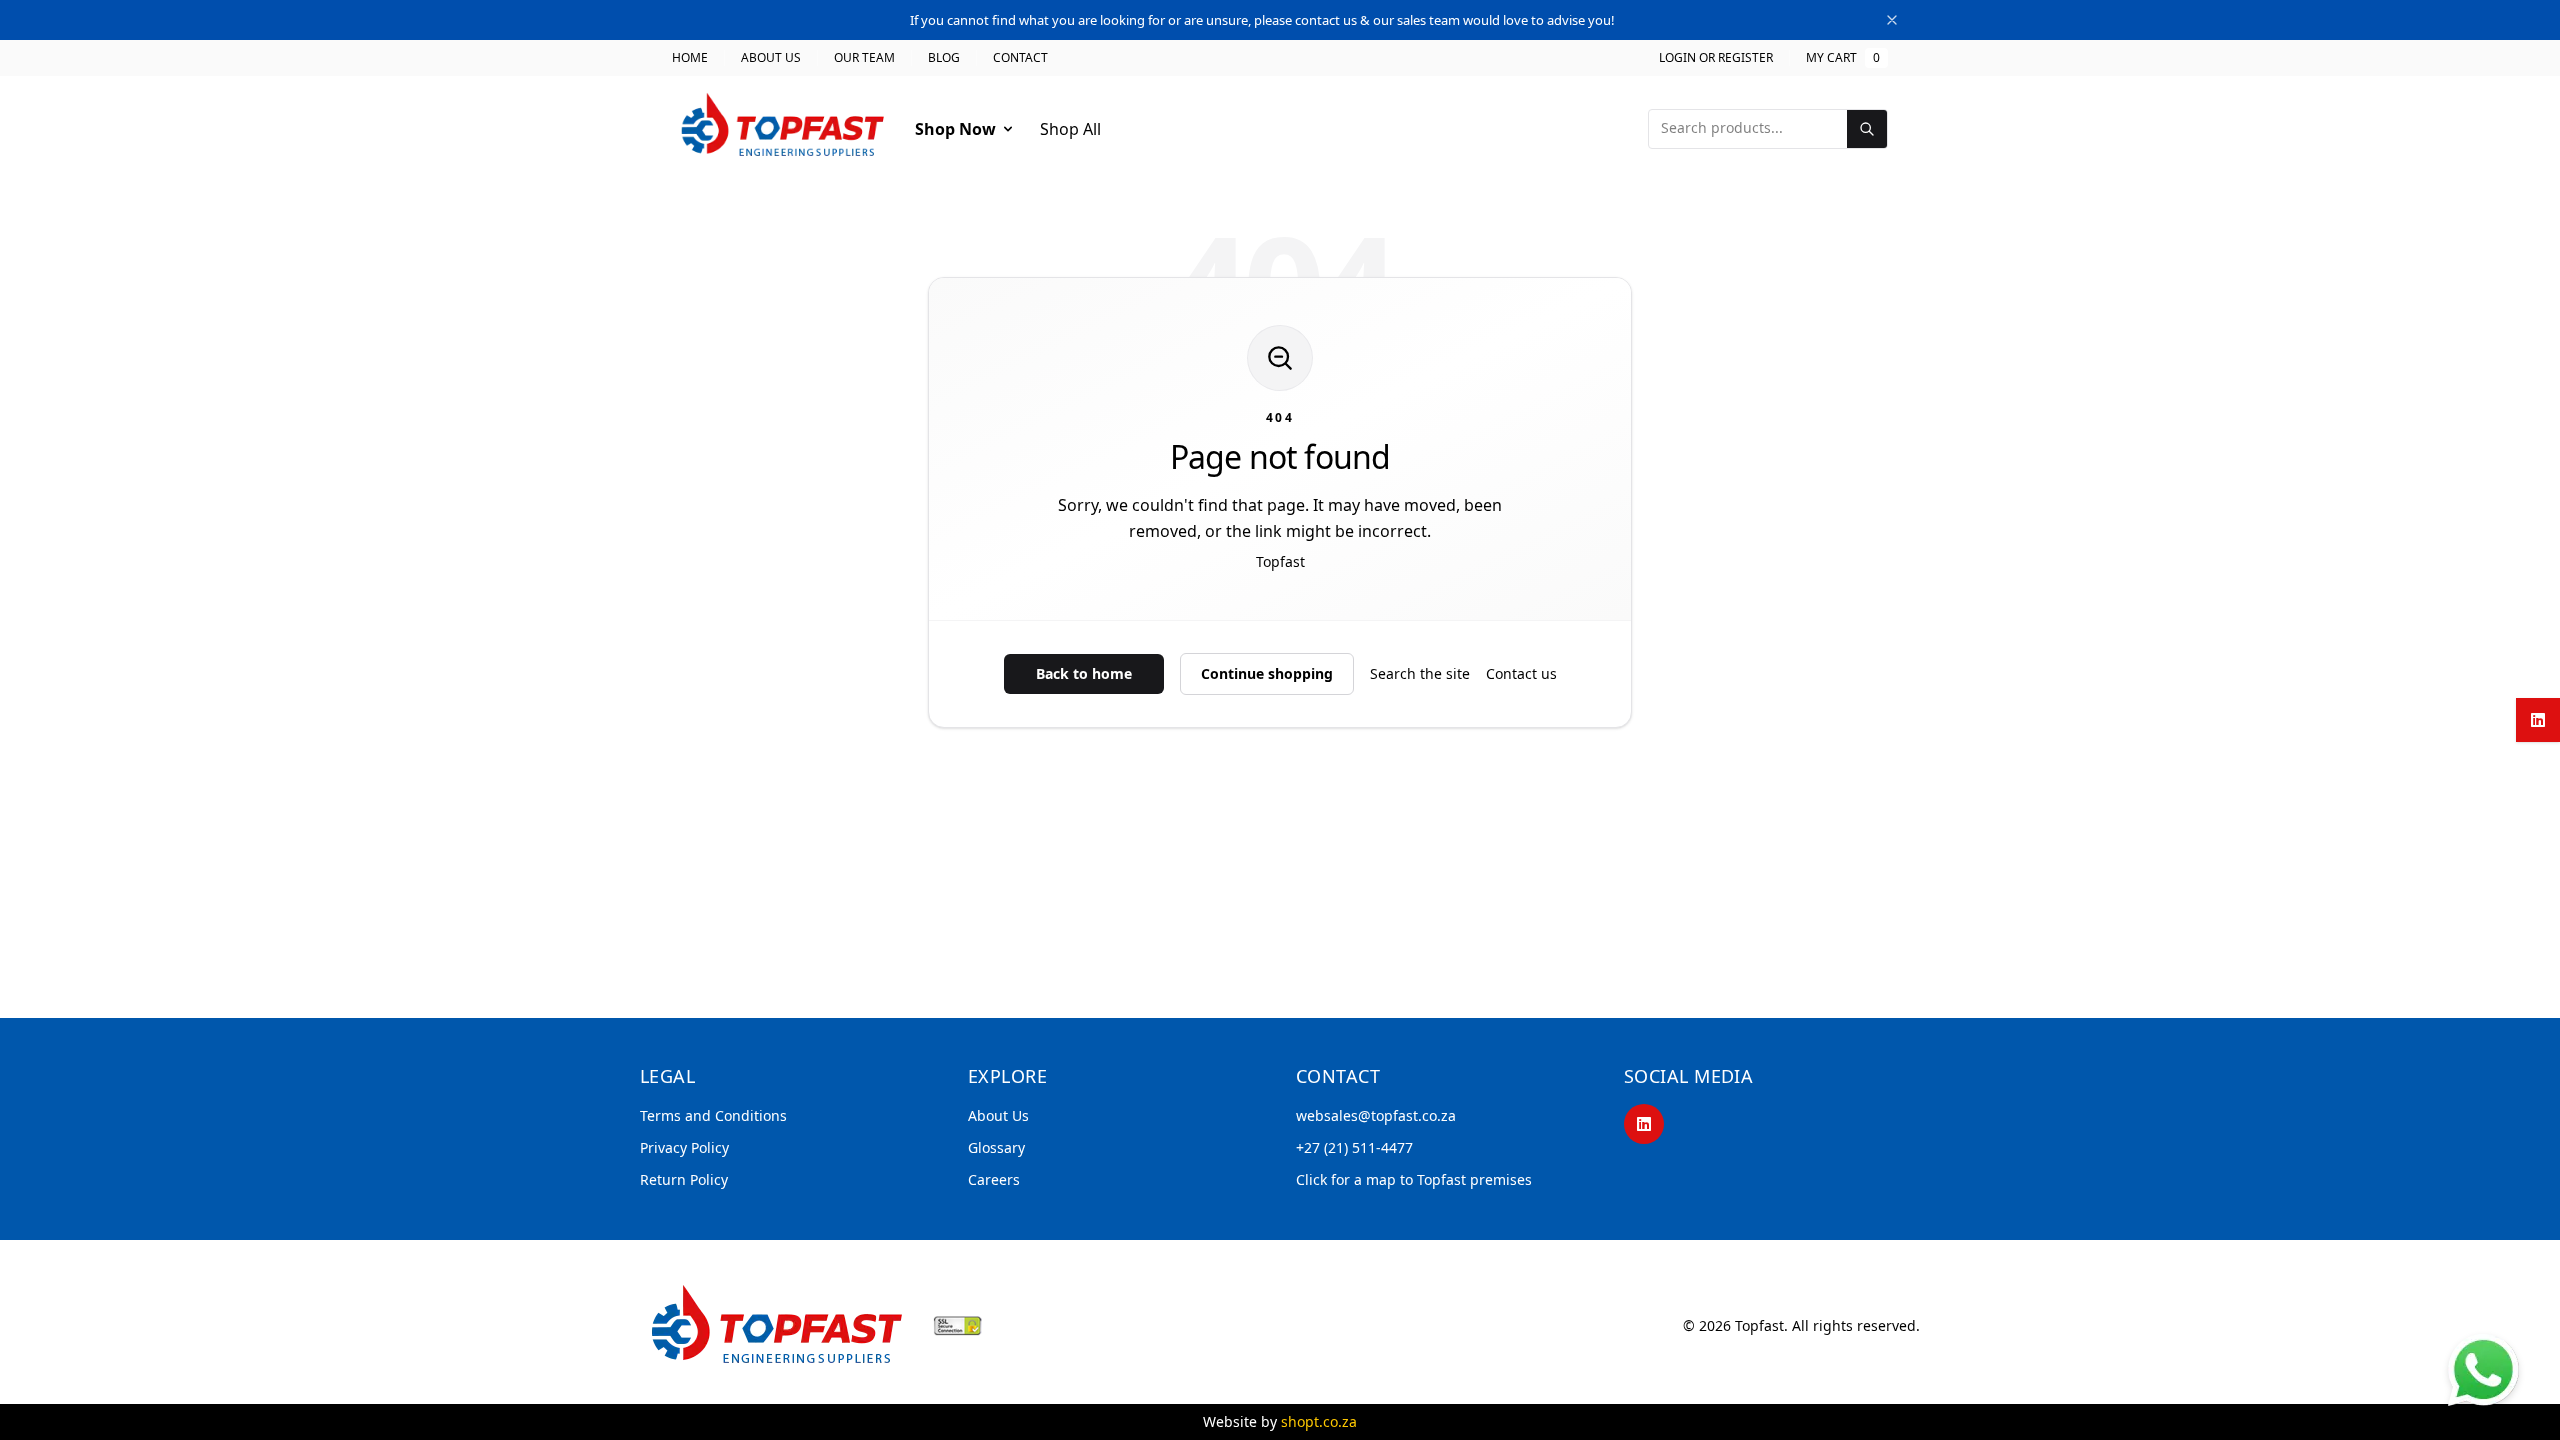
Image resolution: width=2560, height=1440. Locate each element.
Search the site (1420, 673)
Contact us (1521, 673)
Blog (944, 58)
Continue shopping (1267, 673)
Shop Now (955, 129)
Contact (1020, 58)
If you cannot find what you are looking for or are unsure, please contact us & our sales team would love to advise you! (1262, 20)
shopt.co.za (1319, 1421)
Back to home (1084, 673)
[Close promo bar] (1892, 20)
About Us (771, 58)
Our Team (864, 58)
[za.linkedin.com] (2538, 720)
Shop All (1070, 129)
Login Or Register (1716, 58)
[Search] (1867, 129)
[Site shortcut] (2483, 1369)
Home (690, 58)
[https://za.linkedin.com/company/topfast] (1644, 1124)
